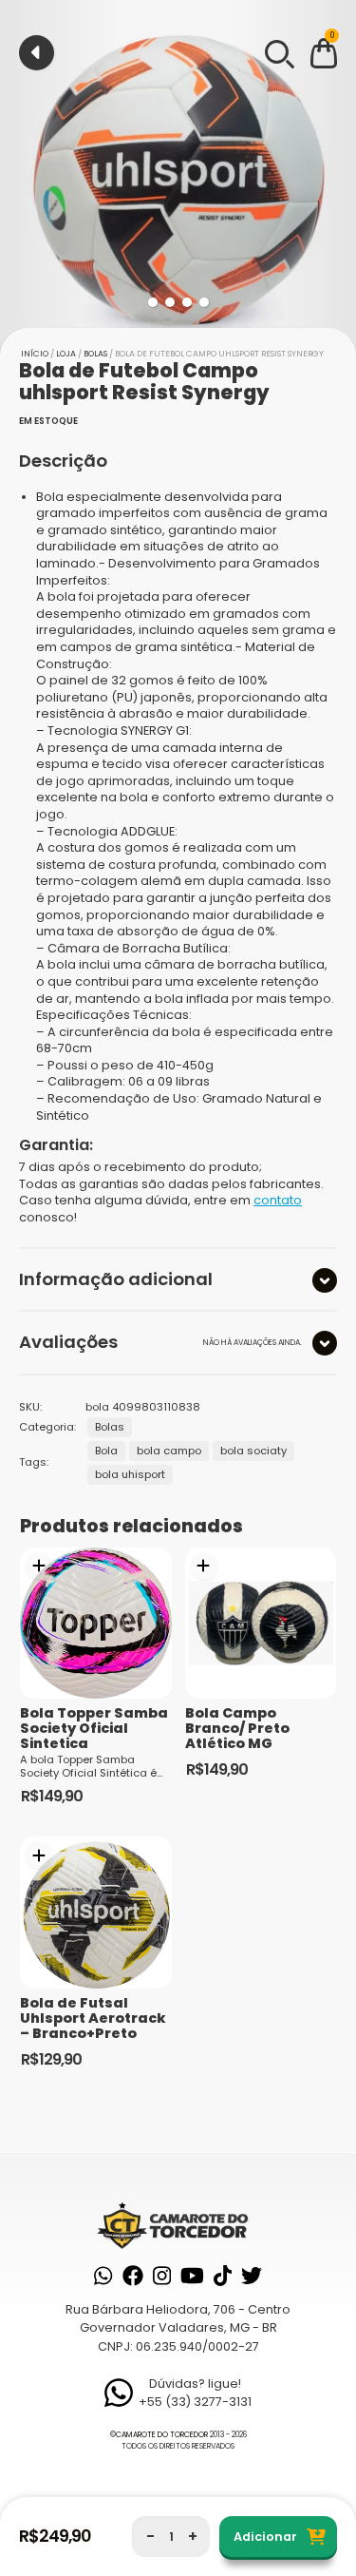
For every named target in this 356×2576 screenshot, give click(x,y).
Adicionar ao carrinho (39, 1567)
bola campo (169, 1451)
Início (35, 354)
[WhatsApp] (103, 2276)
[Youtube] (192, 2276)
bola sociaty (253, 1451)
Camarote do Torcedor (162, 2435)
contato (278, 1200)
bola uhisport (130, 1474)
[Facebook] (133, 2276)
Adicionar (265, 2537)
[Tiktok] (223, 2276)
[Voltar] (37, 53)
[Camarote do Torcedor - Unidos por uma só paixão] (178, 2225)
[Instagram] (162, 2276)
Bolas (95, 354)
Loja (66, 354)
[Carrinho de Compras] (324, 57)
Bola (106, 1451)
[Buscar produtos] (278, 52)
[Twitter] (252, 2276)
